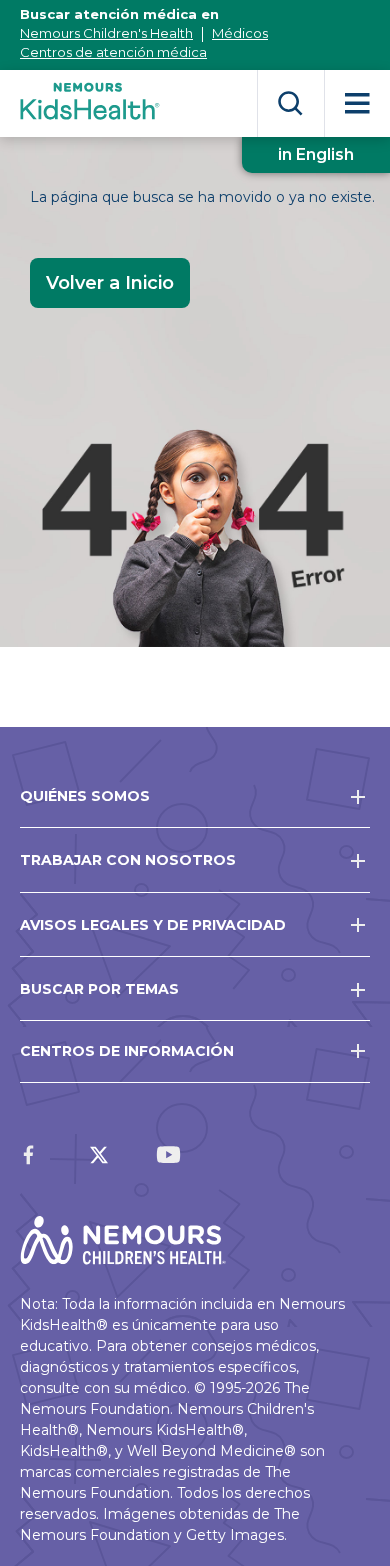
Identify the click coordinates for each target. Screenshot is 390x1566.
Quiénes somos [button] (85, 796)
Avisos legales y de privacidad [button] (153, 925)
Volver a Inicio (110, 283)
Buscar (290, 103)
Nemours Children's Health (106, 33)
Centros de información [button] (127, 1051)
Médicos (240, 33)
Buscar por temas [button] (99, 989)
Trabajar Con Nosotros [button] (128, 860)
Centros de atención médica (113, 52)
